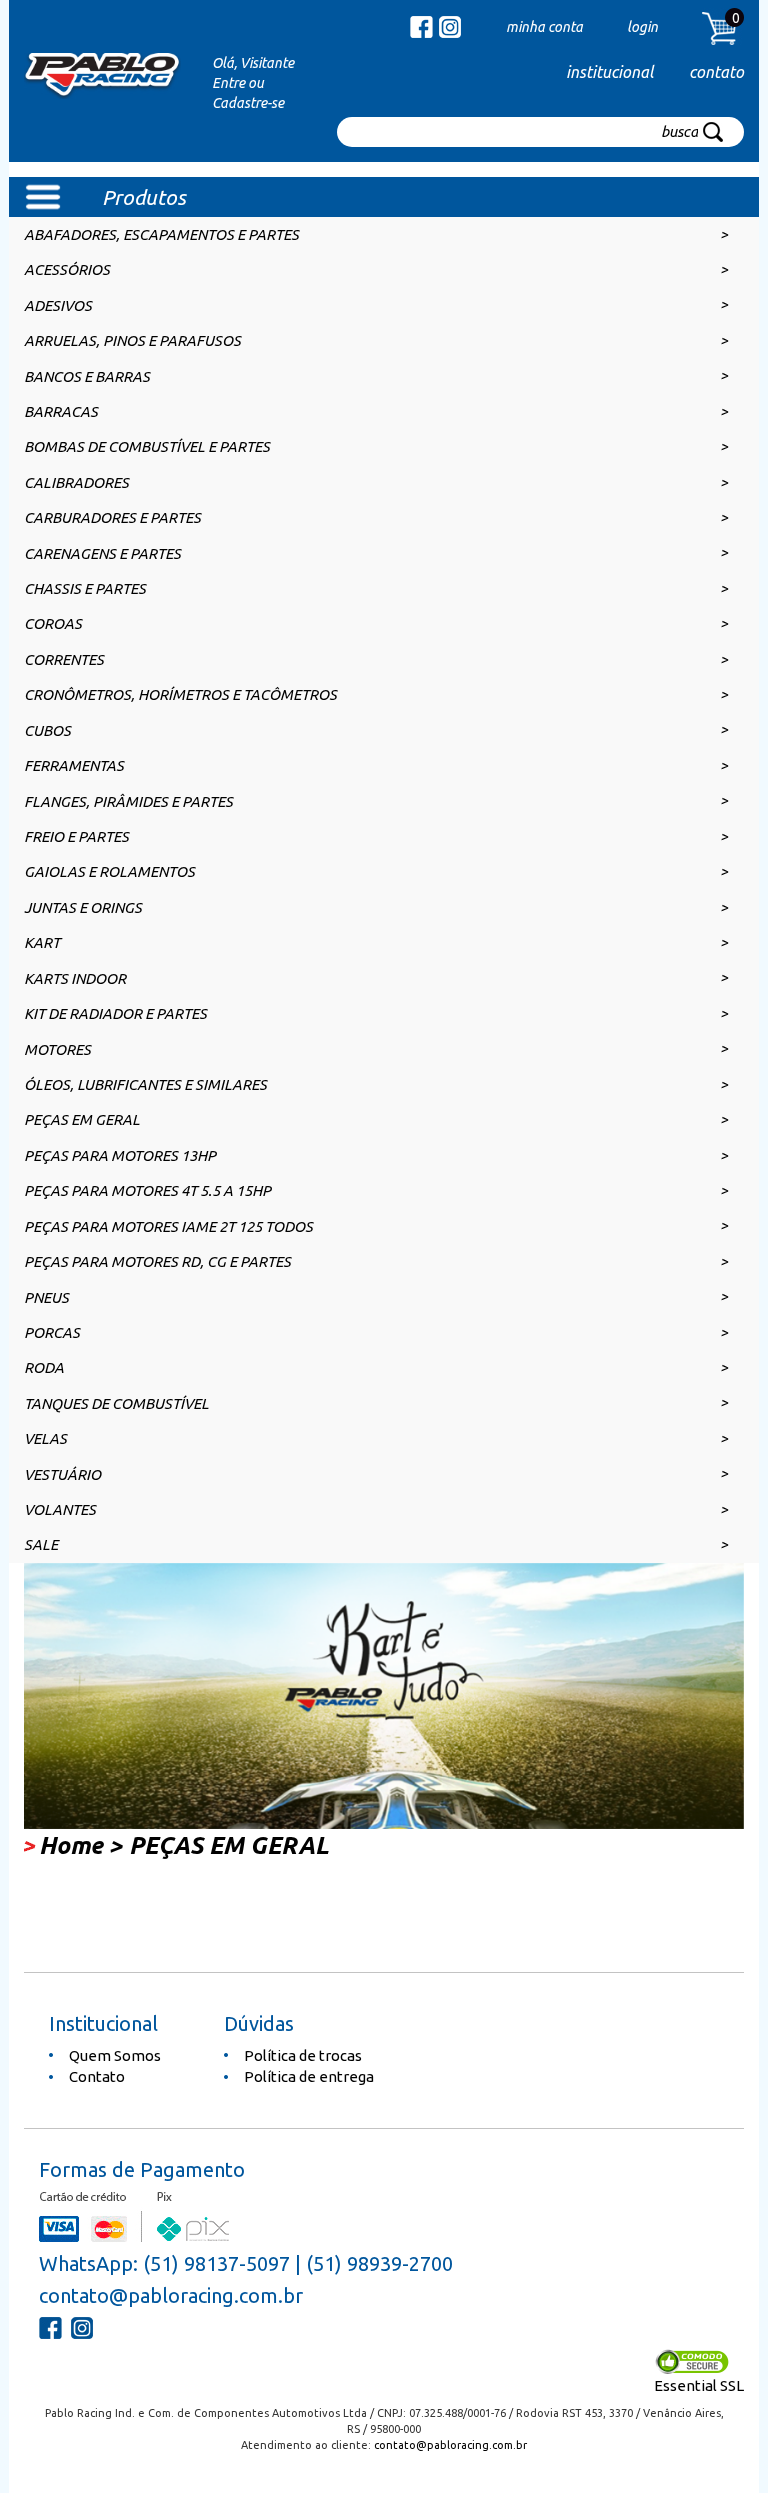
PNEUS (46, 1297)
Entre (228, 83)
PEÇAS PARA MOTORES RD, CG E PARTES (157, 1261)
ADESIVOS (58, 305)
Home (71, 1845)
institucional (609, 72)
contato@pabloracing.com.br (171, 2295)
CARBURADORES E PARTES (112, 517)
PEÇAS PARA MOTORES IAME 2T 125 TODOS (168, 1226)
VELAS (45, 1438)
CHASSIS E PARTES (85, 588)
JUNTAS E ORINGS (83, 907)
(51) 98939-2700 (379, 2263)
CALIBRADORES (76, 482)
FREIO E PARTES (76, 836)
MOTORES (57, 1049)
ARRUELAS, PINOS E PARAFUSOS (132, 340)
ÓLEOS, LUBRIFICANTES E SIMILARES (145, 1084)
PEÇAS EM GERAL (82, 1119)
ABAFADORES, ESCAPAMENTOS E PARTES (161, 234)
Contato (97, 2076)
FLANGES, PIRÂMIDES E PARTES (128, 801)
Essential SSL (699, 2385)
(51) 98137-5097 (216, 2263)
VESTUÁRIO (62, 1474)
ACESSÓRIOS (67, 269)
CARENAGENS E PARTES (102, 553)
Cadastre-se (248, 103)
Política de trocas (303, 2055)
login (642, 27)
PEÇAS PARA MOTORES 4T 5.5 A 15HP (147, 1190)
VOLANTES (60, 1509)
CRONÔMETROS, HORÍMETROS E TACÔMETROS (180, 694)
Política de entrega (309, 2076)
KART (42, 942)
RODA (44, 1367)
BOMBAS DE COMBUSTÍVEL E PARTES (147, 446)
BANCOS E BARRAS (87, 376)
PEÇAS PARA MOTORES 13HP (120, 1155)
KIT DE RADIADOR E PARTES (115, 1013)
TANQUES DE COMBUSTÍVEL (116, 1403)
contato (716, 72)
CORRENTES (64, 659)
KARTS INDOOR (75, 978)
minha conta (544, 27)
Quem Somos (115, 2055)
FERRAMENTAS (74, 765)
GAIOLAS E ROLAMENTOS (109, 871)
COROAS (53, 623)
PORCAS (52, 1332)
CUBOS (47, 730)
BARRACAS (61, 411)
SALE (41, 1544)
